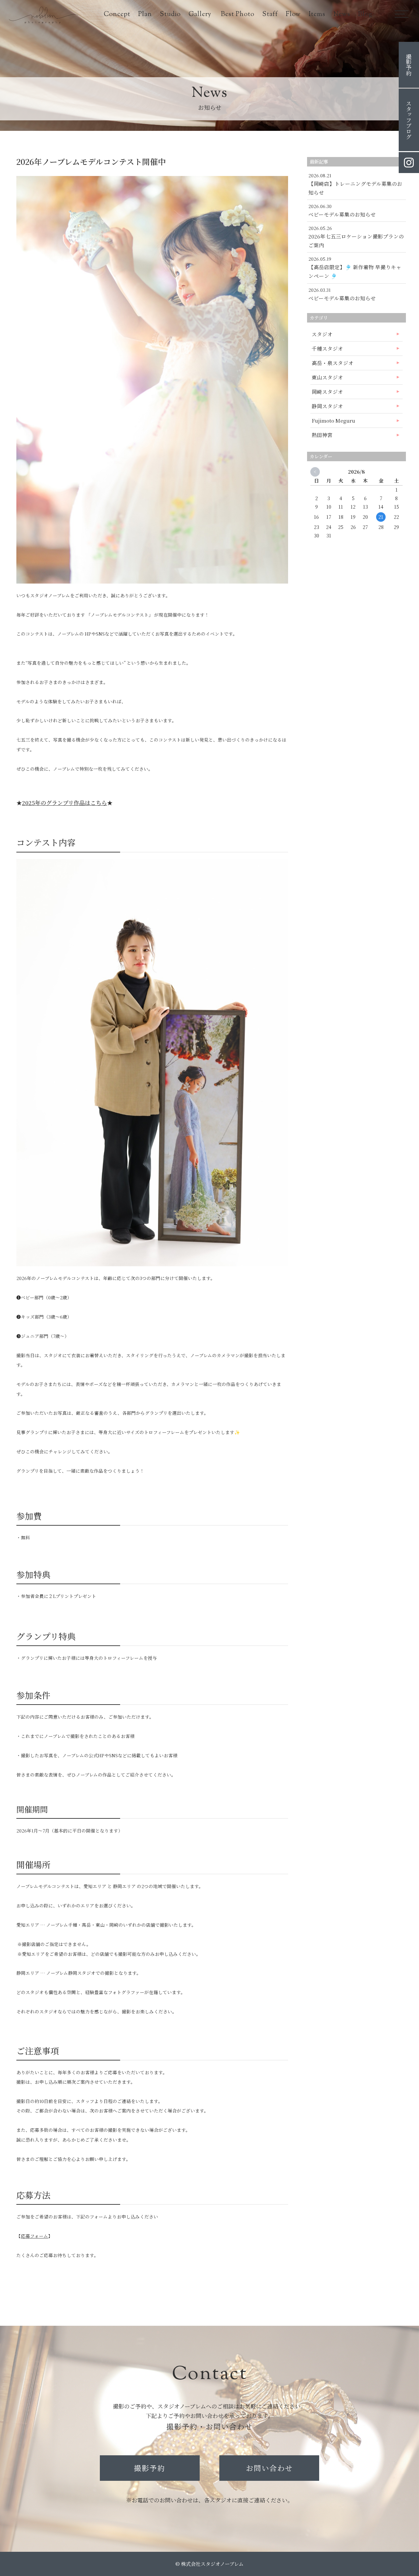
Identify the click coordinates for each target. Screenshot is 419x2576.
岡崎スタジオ (327, 392)
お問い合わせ (269, 2468)
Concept (117, 15)
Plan (145, 15)
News (342, 15)
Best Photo (238, 15)
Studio (170, 15)
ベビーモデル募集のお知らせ (342, 214)
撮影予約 (150, 2468)
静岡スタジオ (327, 406)
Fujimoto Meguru (333, 420)
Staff (270, 15)
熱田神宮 (322, 435)
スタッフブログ (409, 120)
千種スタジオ (327, 348)
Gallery (201, 15)
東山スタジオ (327, 377)
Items (317, 15)
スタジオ (322, 334)
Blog (365, 15)
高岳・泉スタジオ (333, 363)
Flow (293, 15)
